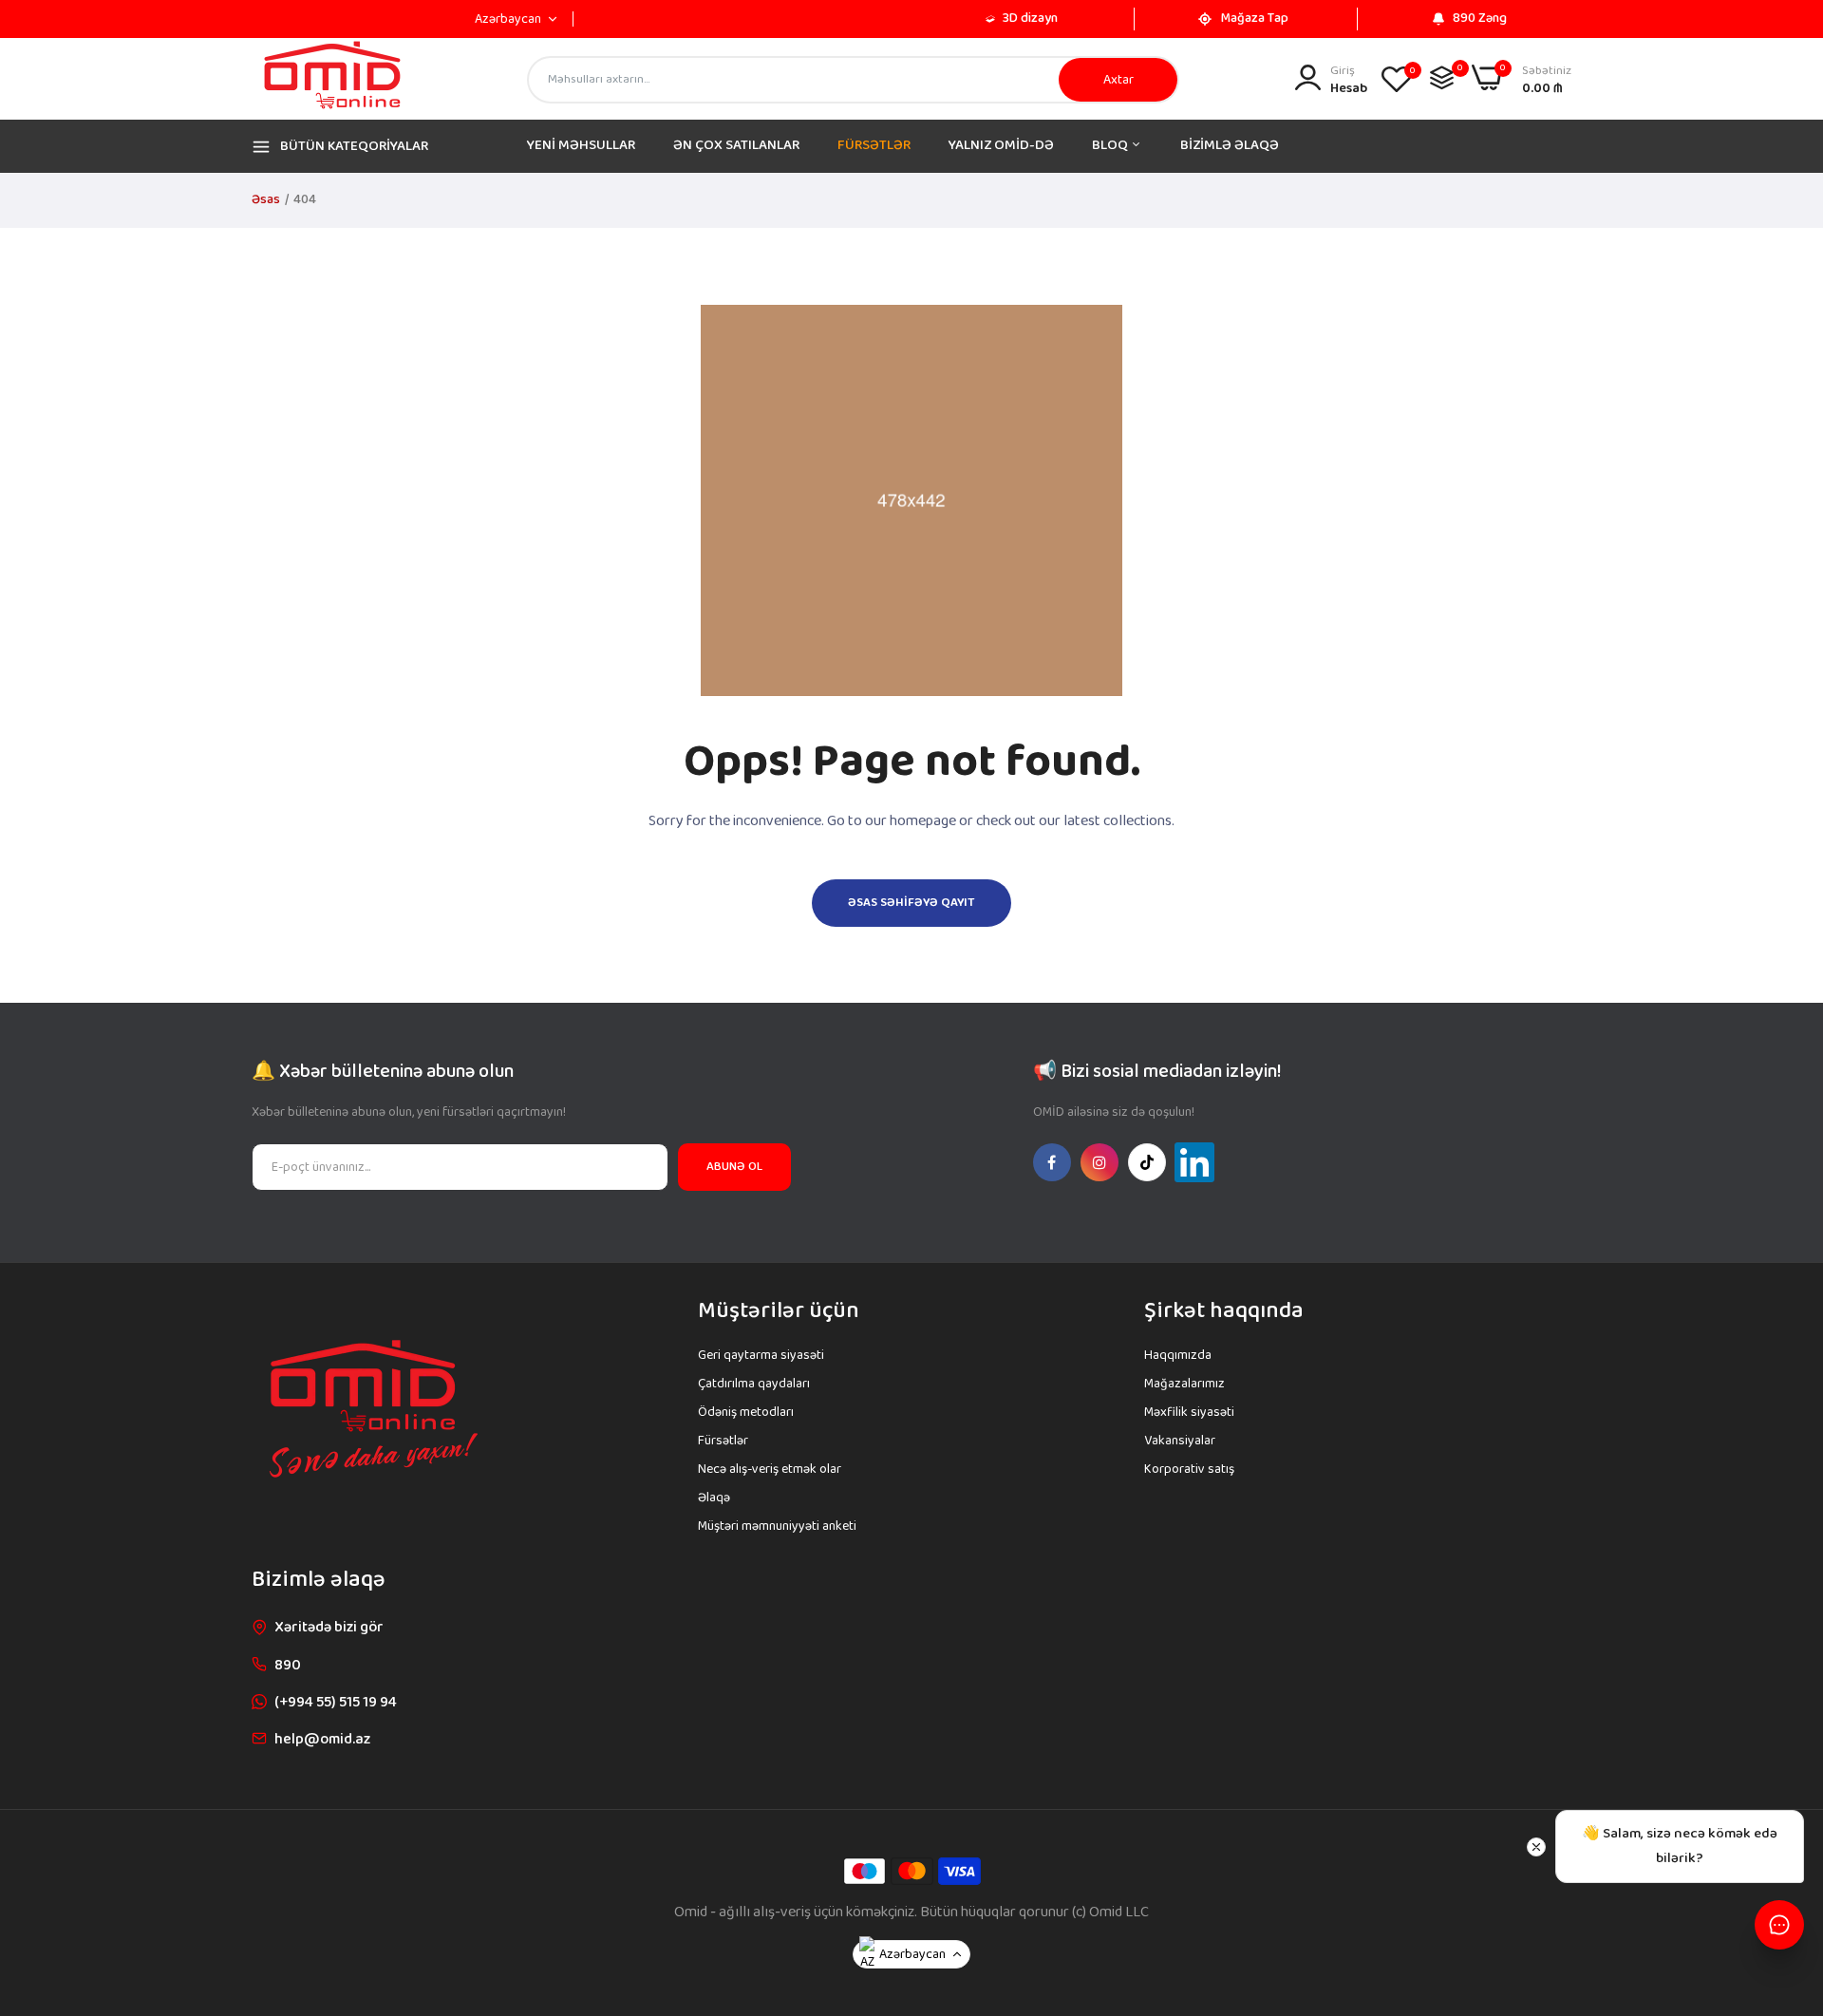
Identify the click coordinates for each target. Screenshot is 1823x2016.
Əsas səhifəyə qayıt (911, 903)
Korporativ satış (1189, 1469)
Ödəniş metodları (746, 1412)
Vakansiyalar (1180, 1441)
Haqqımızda (1178, 1355)
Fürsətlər (874, 145)
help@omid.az (322, 1739)
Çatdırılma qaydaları (754, 1384)
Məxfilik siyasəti (1189, 1412)
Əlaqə (714, 1498)
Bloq (1111, 145)
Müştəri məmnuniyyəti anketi (777, 1526)
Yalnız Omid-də (1001, 145)
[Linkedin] (1194, 1162)
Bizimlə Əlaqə (1230, 145)
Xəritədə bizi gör (329, 1627)
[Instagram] (1099, 1162)
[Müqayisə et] (1442, 77)
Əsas (266, 199)
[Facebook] (1052, 1162)
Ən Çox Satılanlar (736, 145)
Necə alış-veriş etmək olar (770, 1469)
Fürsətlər (723, 1441)
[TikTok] (1147, 1162)
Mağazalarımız (1184, 1384)
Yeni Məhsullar (581, 145)
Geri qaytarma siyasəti (761, 1355)
